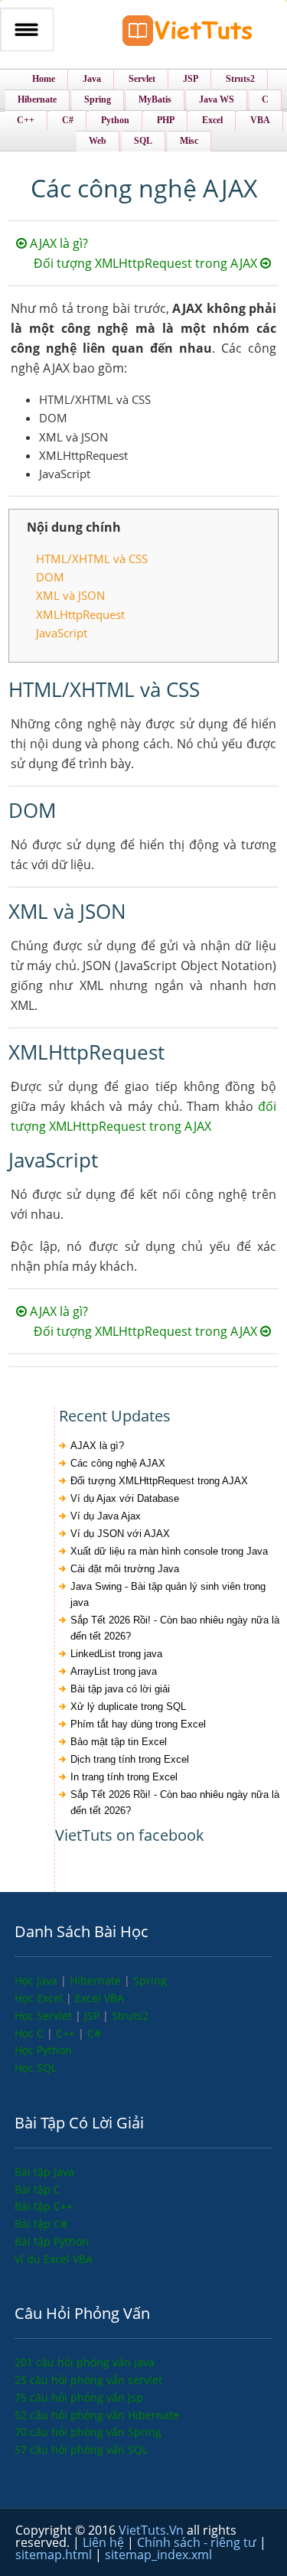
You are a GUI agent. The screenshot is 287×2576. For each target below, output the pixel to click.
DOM (50, 577)
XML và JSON (70, 595)
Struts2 (130, 2016)
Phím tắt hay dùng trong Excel (138, 1724)
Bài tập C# (41, 2224)
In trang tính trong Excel (124, 1777)
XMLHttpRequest (80, 614)
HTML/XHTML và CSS (92, 559)
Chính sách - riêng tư (198, 2542)
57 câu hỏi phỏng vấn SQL (81, 2449)
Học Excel (40, 1998)
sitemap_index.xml (158, 2555)
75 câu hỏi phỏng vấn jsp (79, 2397)
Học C (31, 2033)
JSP (93, 2016)
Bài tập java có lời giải (120, 1689)
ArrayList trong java (114, 1671)
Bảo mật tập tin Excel (119, 1742)
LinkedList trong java (116, 1654)
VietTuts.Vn (153, 2530)
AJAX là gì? (57, 243)
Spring (150, 1980)
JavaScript (62, 633)
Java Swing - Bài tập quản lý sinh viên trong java (168, 1594)
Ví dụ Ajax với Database (125, 1498)
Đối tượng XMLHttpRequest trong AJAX (147, 263)
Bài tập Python (52, 2241)
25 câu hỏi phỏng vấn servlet (88, 2380)
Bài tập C (38, 2189)
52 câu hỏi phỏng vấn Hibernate (97, 2415)
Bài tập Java (44, 2172)
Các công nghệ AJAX (118, 1463)
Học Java (38, 1980)
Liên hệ (105, 2542)
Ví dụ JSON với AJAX (120, 1534)
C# (94, 2033)
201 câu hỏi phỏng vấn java (85, 2362)
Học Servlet (45, 2016)
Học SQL (36, 2068)
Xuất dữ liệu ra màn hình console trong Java (169, 1551)
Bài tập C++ (44, 2206)
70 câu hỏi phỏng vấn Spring (88, 2432)
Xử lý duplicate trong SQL (128, 1706)
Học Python (43, 2050)
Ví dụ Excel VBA (54, 2259)
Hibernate (97, 1980)
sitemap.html (55, 2555)
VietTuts (188, 34)
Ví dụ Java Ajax (106, 1516)
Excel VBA (99, 1998)
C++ (67, 2033)
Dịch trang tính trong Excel (130, 1759)
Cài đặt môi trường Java (125, 1569)
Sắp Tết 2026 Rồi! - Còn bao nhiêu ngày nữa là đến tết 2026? (175, 1628)
